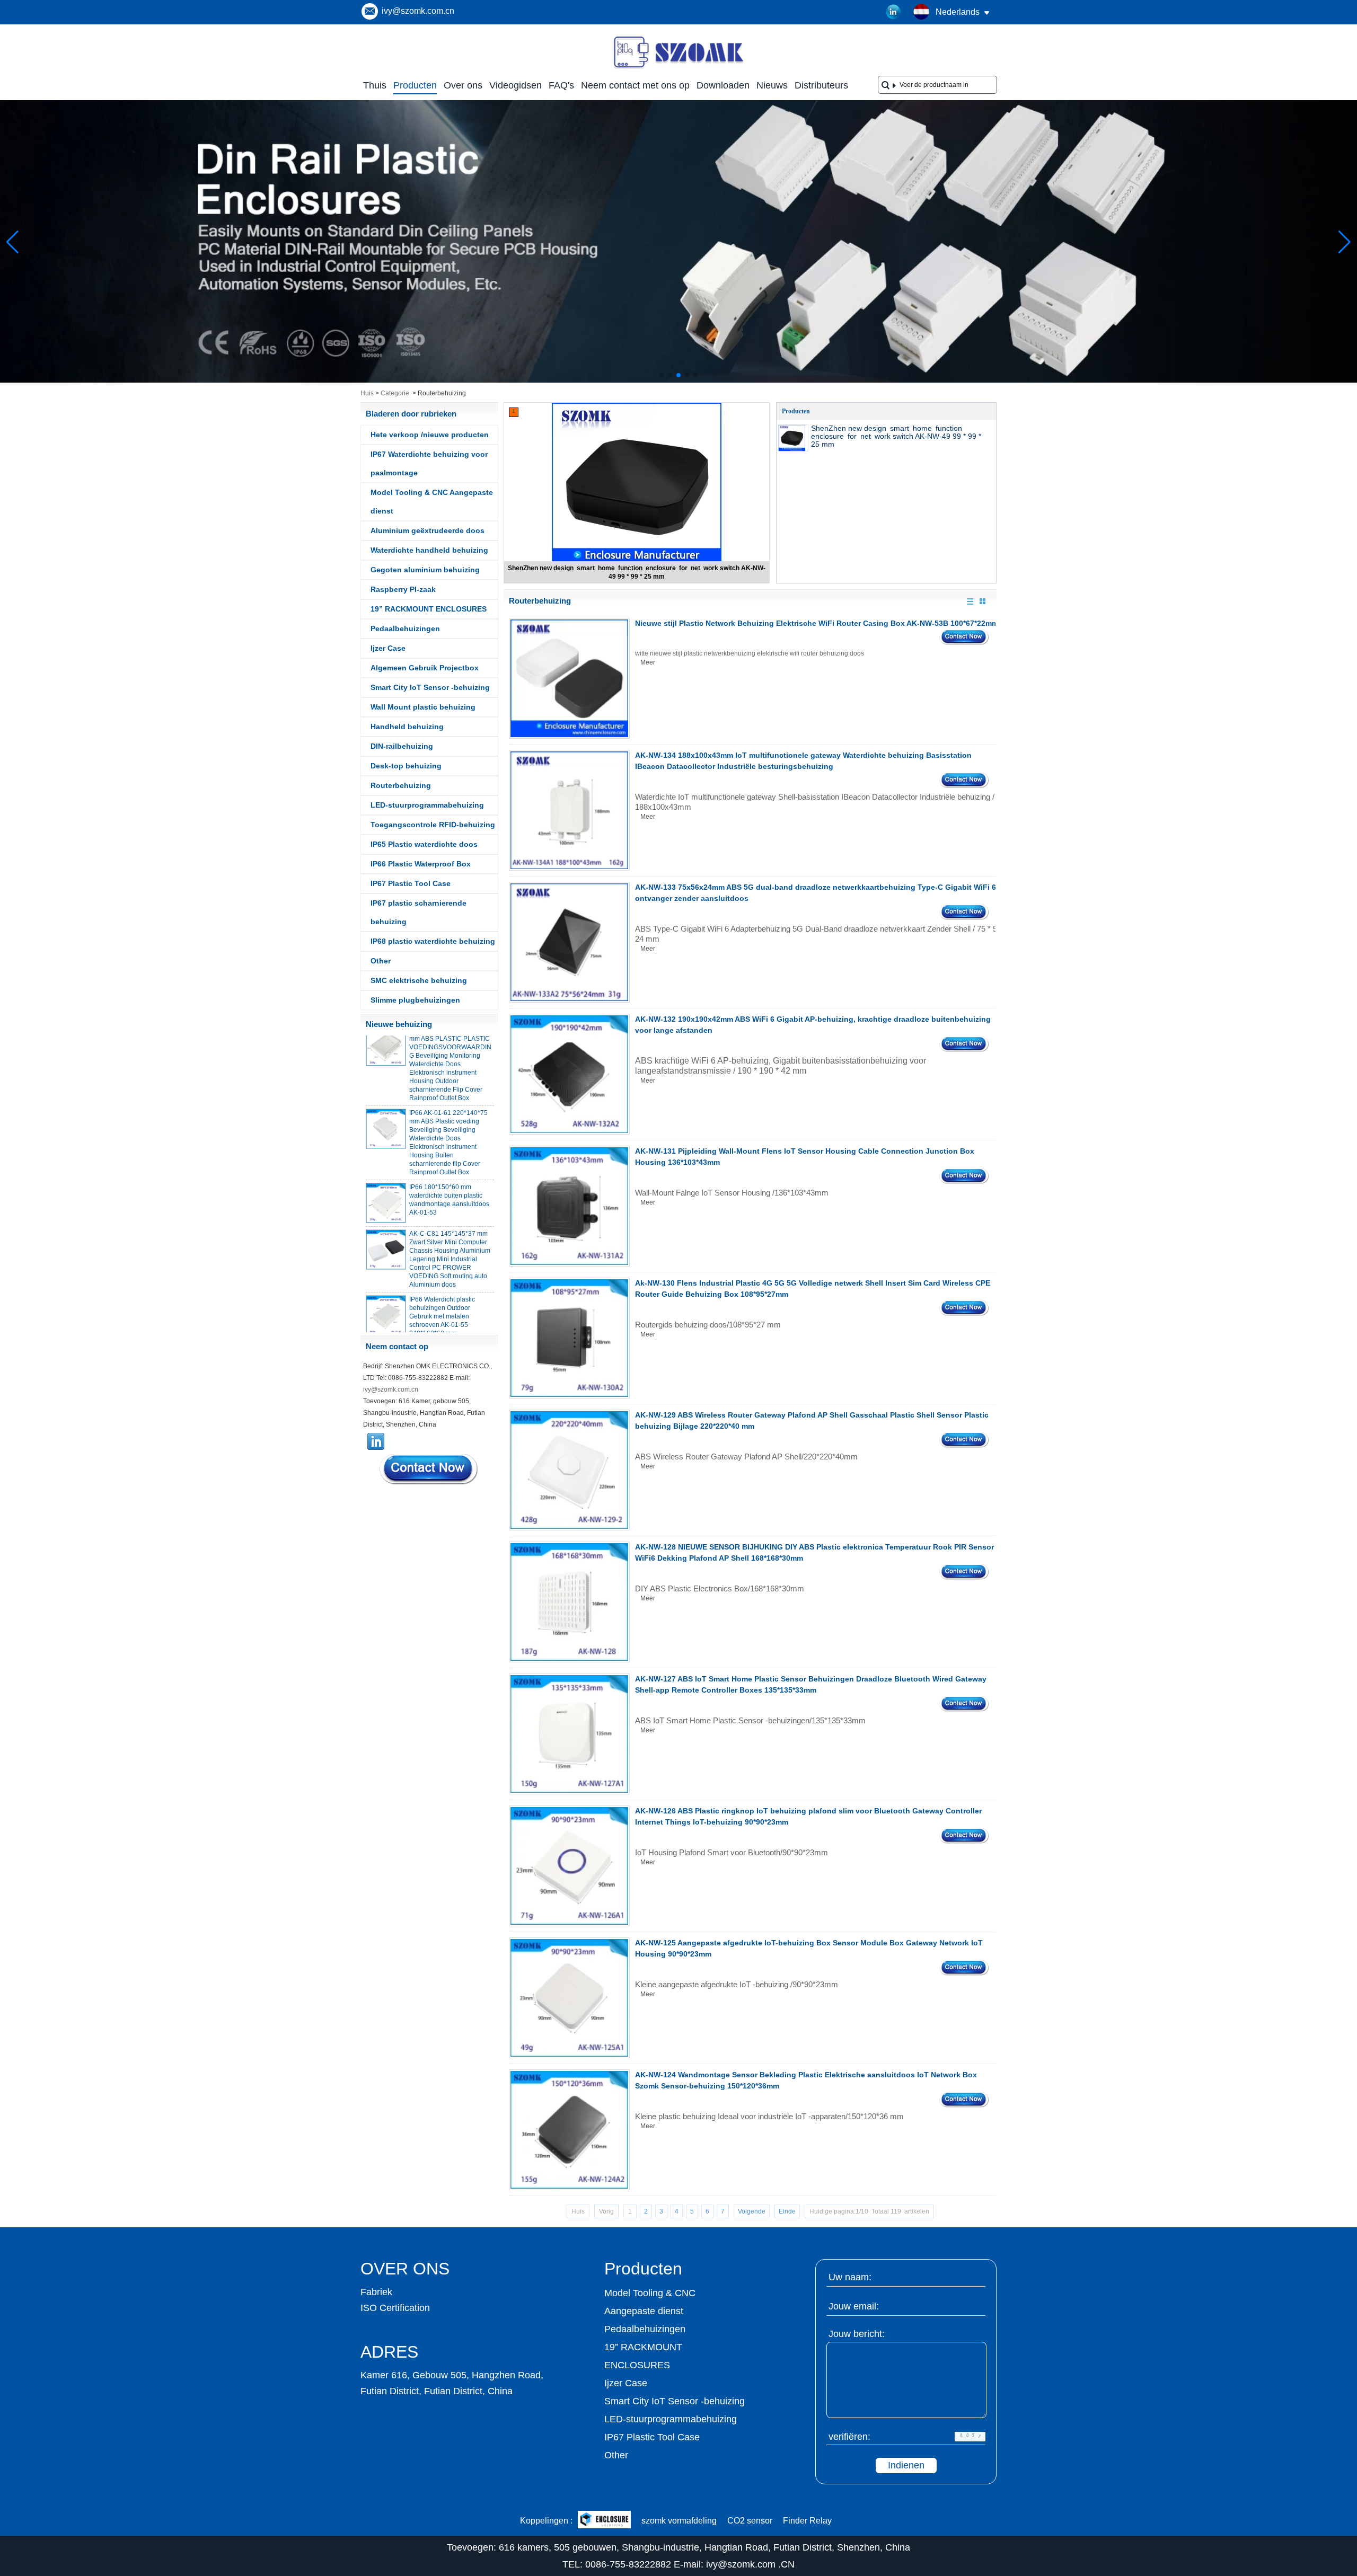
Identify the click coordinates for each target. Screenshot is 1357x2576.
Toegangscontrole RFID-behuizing (433, 825)
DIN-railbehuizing (402, 746)
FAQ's (561, 85)
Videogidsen (516, 85)
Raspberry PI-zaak (403, 589)
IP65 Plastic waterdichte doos (424, 844)
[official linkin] (894, 12)
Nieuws (772, 85)
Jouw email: (854, 2306)
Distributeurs (821, 85)
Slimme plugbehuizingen (415, 1000)
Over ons (463, 85)
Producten (415, 85)
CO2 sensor (750, 2521)
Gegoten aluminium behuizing (425, 570)
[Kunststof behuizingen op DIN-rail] (678, 380)
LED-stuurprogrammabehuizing (427, 805)
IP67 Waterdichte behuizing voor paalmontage (429, 463)
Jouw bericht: (857, 2334)
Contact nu (429, 1469)
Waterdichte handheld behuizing (429, 550)
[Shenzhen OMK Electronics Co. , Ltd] (678, 68)
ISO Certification (395, 2308)
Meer (648, 662)
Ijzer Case (388, 648)
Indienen (906, 2465)
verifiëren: (849, 2437)
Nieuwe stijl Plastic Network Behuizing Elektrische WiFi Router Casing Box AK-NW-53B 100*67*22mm (817, 623)
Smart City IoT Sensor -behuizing (430, 687)
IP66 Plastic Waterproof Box (421, 864)
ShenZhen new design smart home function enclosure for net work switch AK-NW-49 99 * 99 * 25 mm (896, 436)
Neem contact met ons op (635, 85)
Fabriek (376, 2292)
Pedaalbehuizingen (405, 628)
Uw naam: (850, 2277)
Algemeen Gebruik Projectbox (425, 668)
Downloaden (723, 85)
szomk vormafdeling (679, 2521)
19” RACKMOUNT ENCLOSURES (429, 609)
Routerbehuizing (401, 785)
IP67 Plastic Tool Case (411, 883)
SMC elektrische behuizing (419, 980)
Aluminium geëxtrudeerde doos (428, 530)
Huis (367, 393)
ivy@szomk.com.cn (418, 11)
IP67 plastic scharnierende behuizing (418, 912)
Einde (787, 2211)
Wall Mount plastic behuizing (423, 707)
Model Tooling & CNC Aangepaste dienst (432, 502)
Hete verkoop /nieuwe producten (430, 435)
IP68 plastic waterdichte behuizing (433, 941)
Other (381, 961)
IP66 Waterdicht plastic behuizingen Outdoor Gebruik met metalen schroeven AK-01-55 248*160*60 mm (442, 1290)
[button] (662, 375)
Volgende (752, 2211)
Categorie (395, 393)
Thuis (375, 85)
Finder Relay (807, 2521)
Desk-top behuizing (406, 766)
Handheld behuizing (407, 727)
